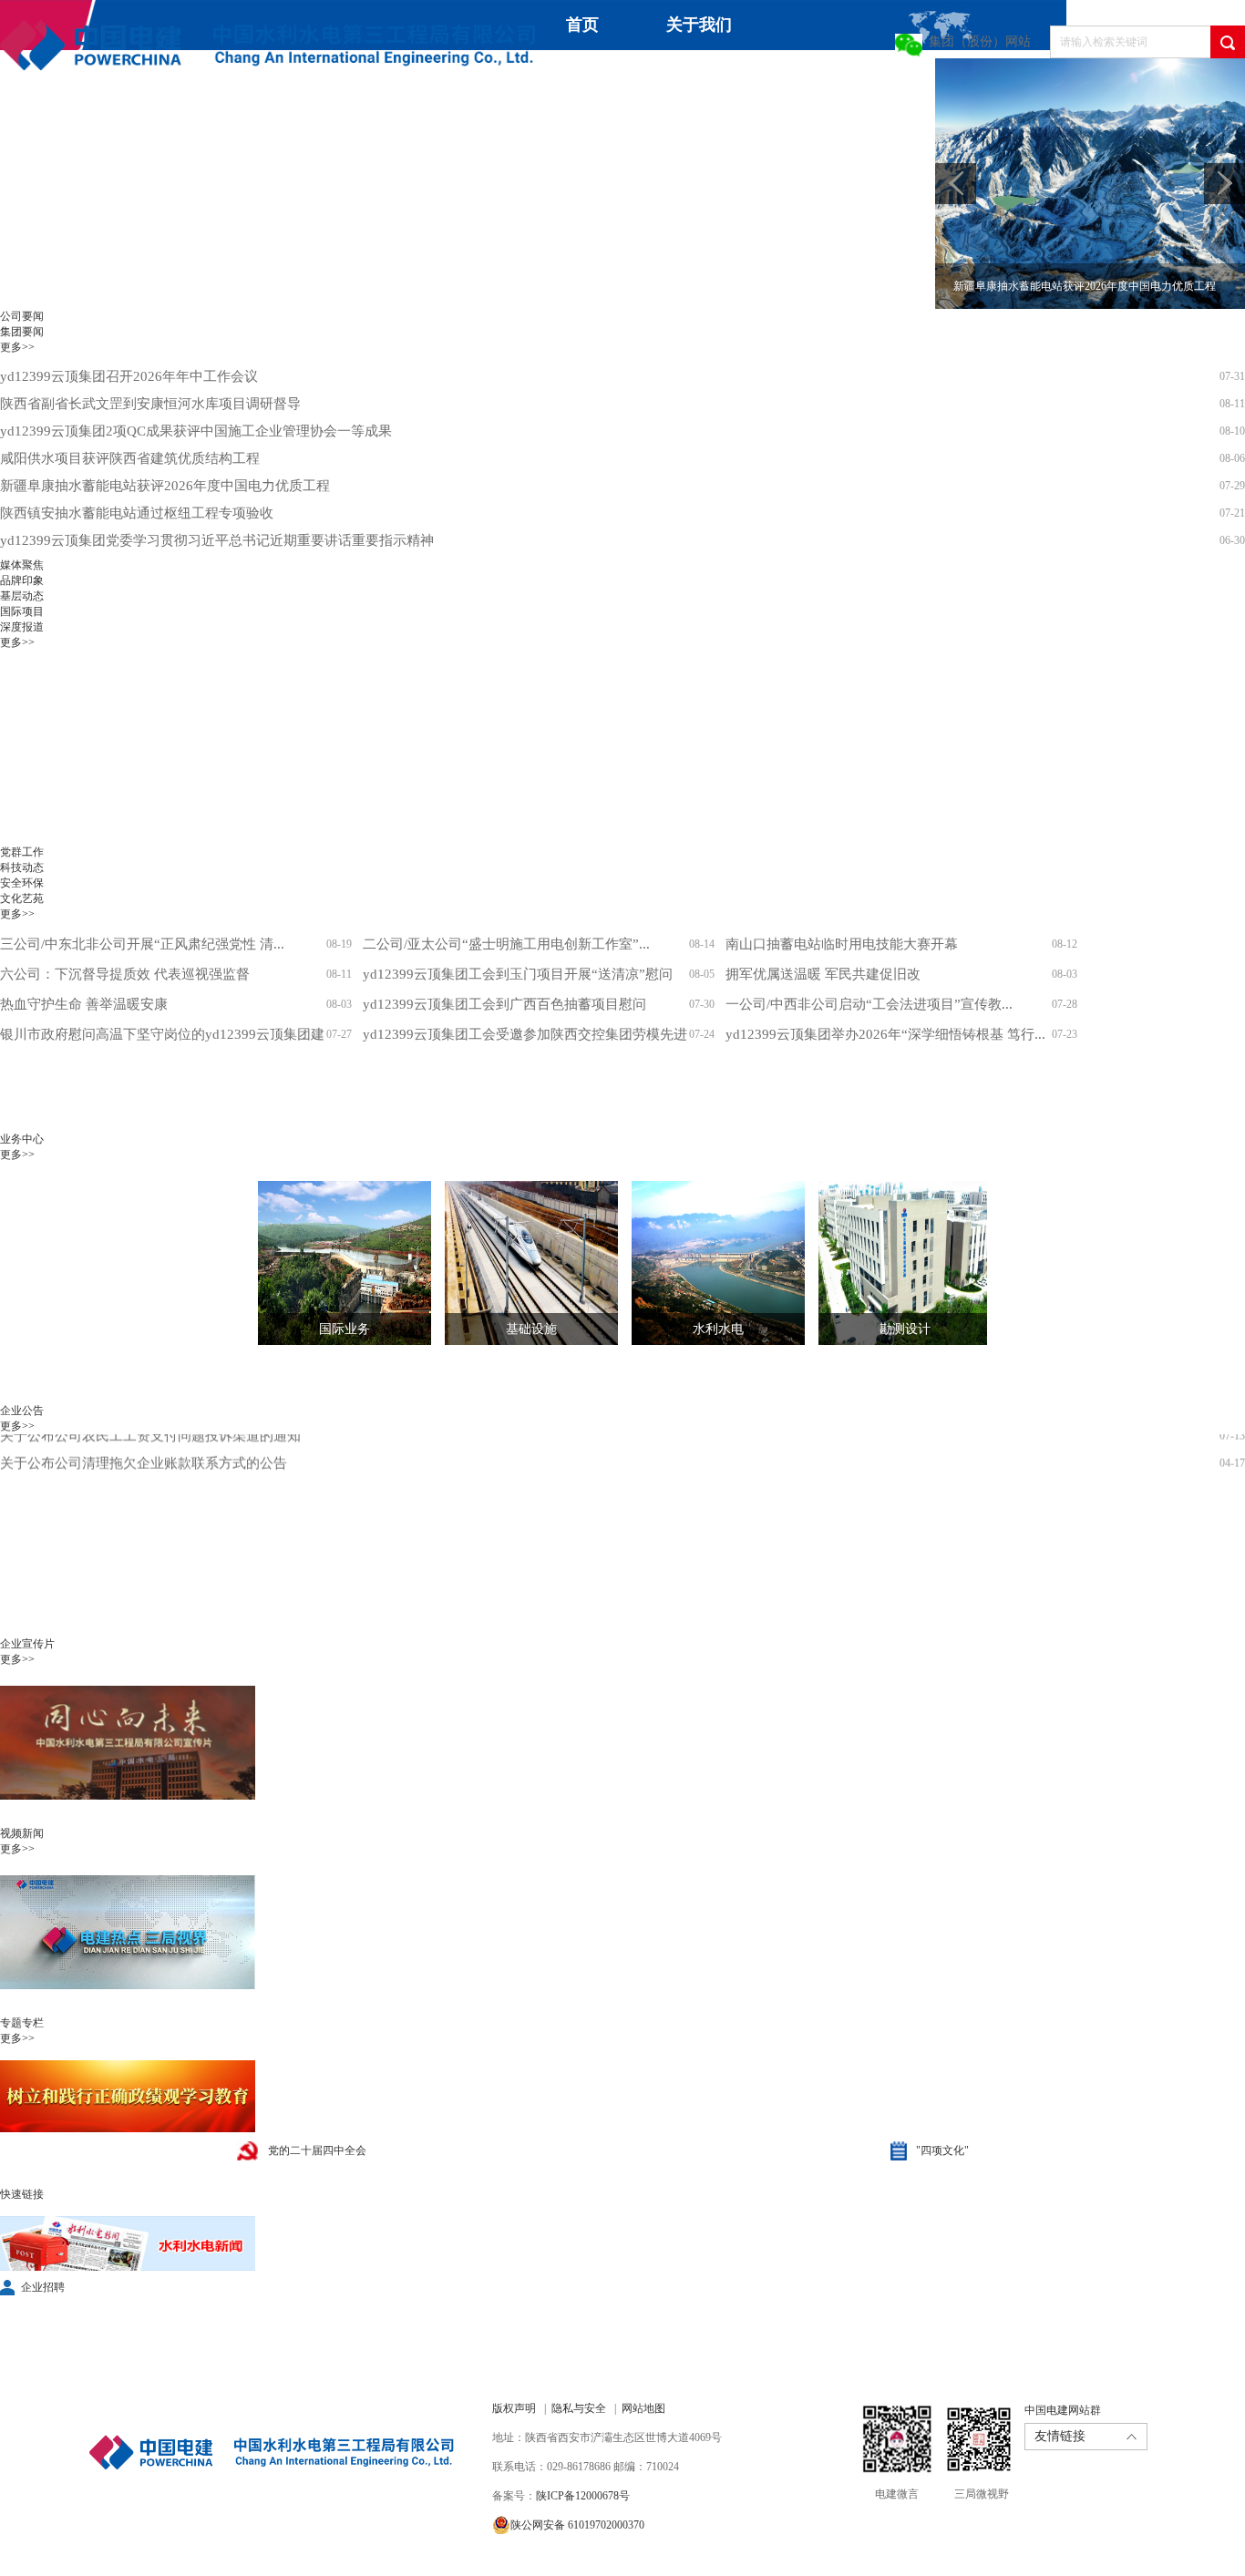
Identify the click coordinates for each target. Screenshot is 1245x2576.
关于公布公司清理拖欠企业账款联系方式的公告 (144, 1440)
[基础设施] (518, 1263)
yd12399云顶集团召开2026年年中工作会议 (129, 376)
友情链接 (1060, 2436)
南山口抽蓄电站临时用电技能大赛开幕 (842, 944)
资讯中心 (569, 75)
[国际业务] (331, 1263)
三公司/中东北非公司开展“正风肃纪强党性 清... (142, 944)
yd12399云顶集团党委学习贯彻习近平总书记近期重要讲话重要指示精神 (217, 540)
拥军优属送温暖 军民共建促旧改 (823, 974)
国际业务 (345, 1329)
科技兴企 (835, 83)
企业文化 (33, 133)
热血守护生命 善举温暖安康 (84, 1004)
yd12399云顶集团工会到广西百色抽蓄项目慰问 (504, 1004)
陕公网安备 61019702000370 (577, 2525)
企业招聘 (43, 2287)
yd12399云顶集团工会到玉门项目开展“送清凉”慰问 (518, 974)
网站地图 (643, 2408)
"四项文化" (942, 2150)
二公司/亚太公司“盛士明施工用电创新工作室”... (506, 944)
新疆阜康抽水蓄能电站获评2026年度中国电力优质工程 (165, 486)
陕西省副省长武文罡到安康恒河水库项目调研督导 (150, 404)
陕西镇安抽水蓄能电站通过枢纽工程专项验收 (137, 513)
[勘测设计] (891, 1263)
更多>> (17, 347)
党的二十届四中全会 (317, 2150)
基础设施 (531, 1329)
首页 (582, 25)
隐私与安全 (579, 2408)
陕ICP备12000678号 (583, 2496)
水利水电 (718, 1329)
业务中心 (702, 75)
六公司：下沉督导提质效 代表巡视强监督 (125, 974)
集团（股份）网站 (980, 41)
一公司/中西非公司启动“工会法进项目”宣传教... (869, 1004)
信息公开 (166, 133)
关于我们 (699, 25)
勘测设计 (905, 1329)
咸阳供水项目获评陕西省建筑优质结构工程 (130, 458)
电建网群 (359, 133)
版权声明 (514, 2408)
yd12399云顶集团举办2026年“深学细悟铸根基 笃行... (885, 1034)
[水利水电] (705, 1263)
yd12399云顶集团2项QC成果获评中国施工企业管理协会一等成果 (196, 431)
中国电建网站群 (1063, 2410)
